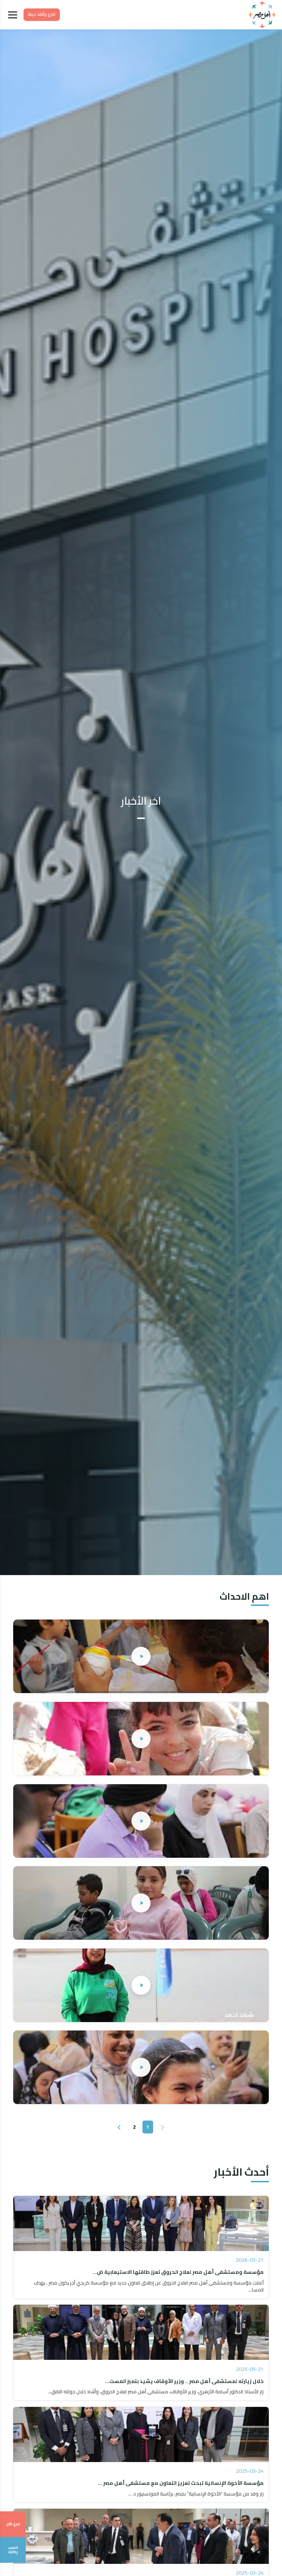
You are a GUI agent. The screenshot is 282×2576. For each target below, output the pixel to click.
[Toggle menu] (13, 15)
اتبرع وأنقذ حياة (42, 14)
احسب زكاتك (13, 2550)
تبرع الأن (13, 2524)
